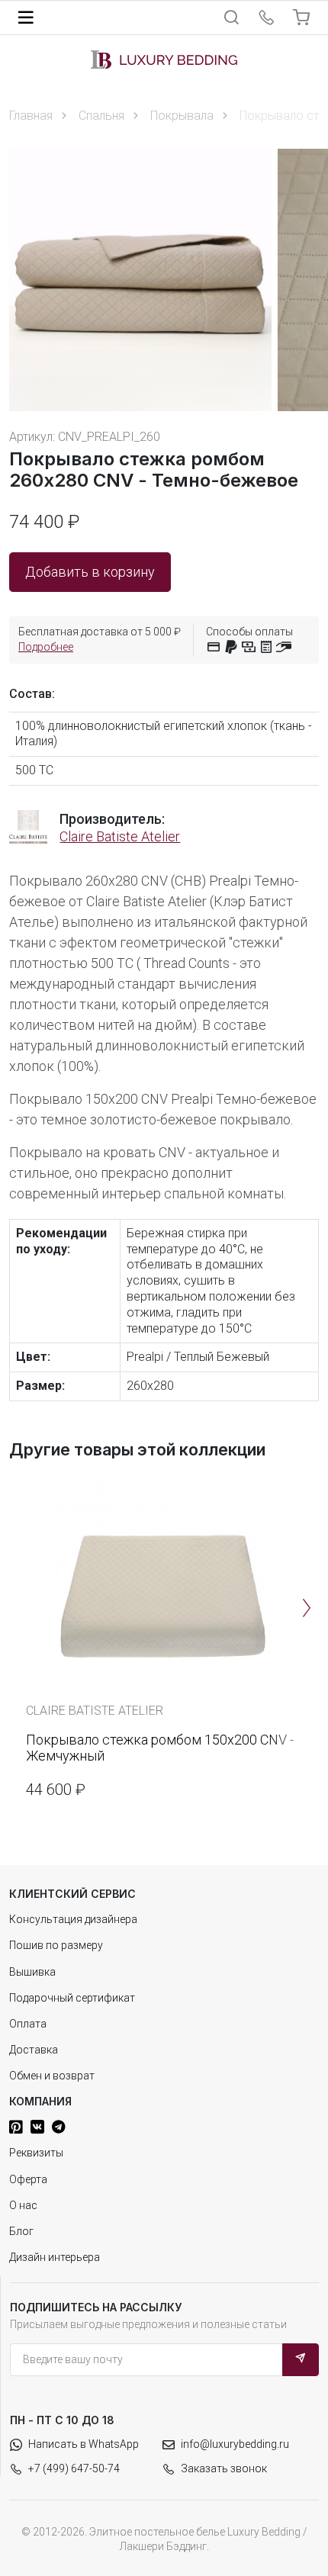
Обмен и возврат (52, 2076)
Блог (21, 2231)
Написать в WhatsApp (84, 2444)
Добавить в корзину (90, 572)
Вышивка (32, 1972)
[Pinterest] (16, 2127)
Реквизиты (36, 2153)
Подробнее (46, 647)
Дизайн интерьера (55, 2257)
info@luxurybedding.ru (235, 2444)
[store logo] (164, 59)
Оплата (28, 2024)
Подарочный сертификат (72, 1998)
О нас (23, 2205)
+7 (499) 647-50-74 (74, 2468)
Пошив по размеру (56, 1945)
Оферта (28, 2179)
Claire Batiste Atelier (120, 836)
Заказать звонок (224, 2468)
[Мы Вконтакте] (37, 2127)
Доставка (34, 2050)
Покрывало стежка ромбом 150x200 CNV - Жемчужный (160, 1748)
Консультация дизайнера (73, 1919)
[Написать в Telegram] (58, 2127)
